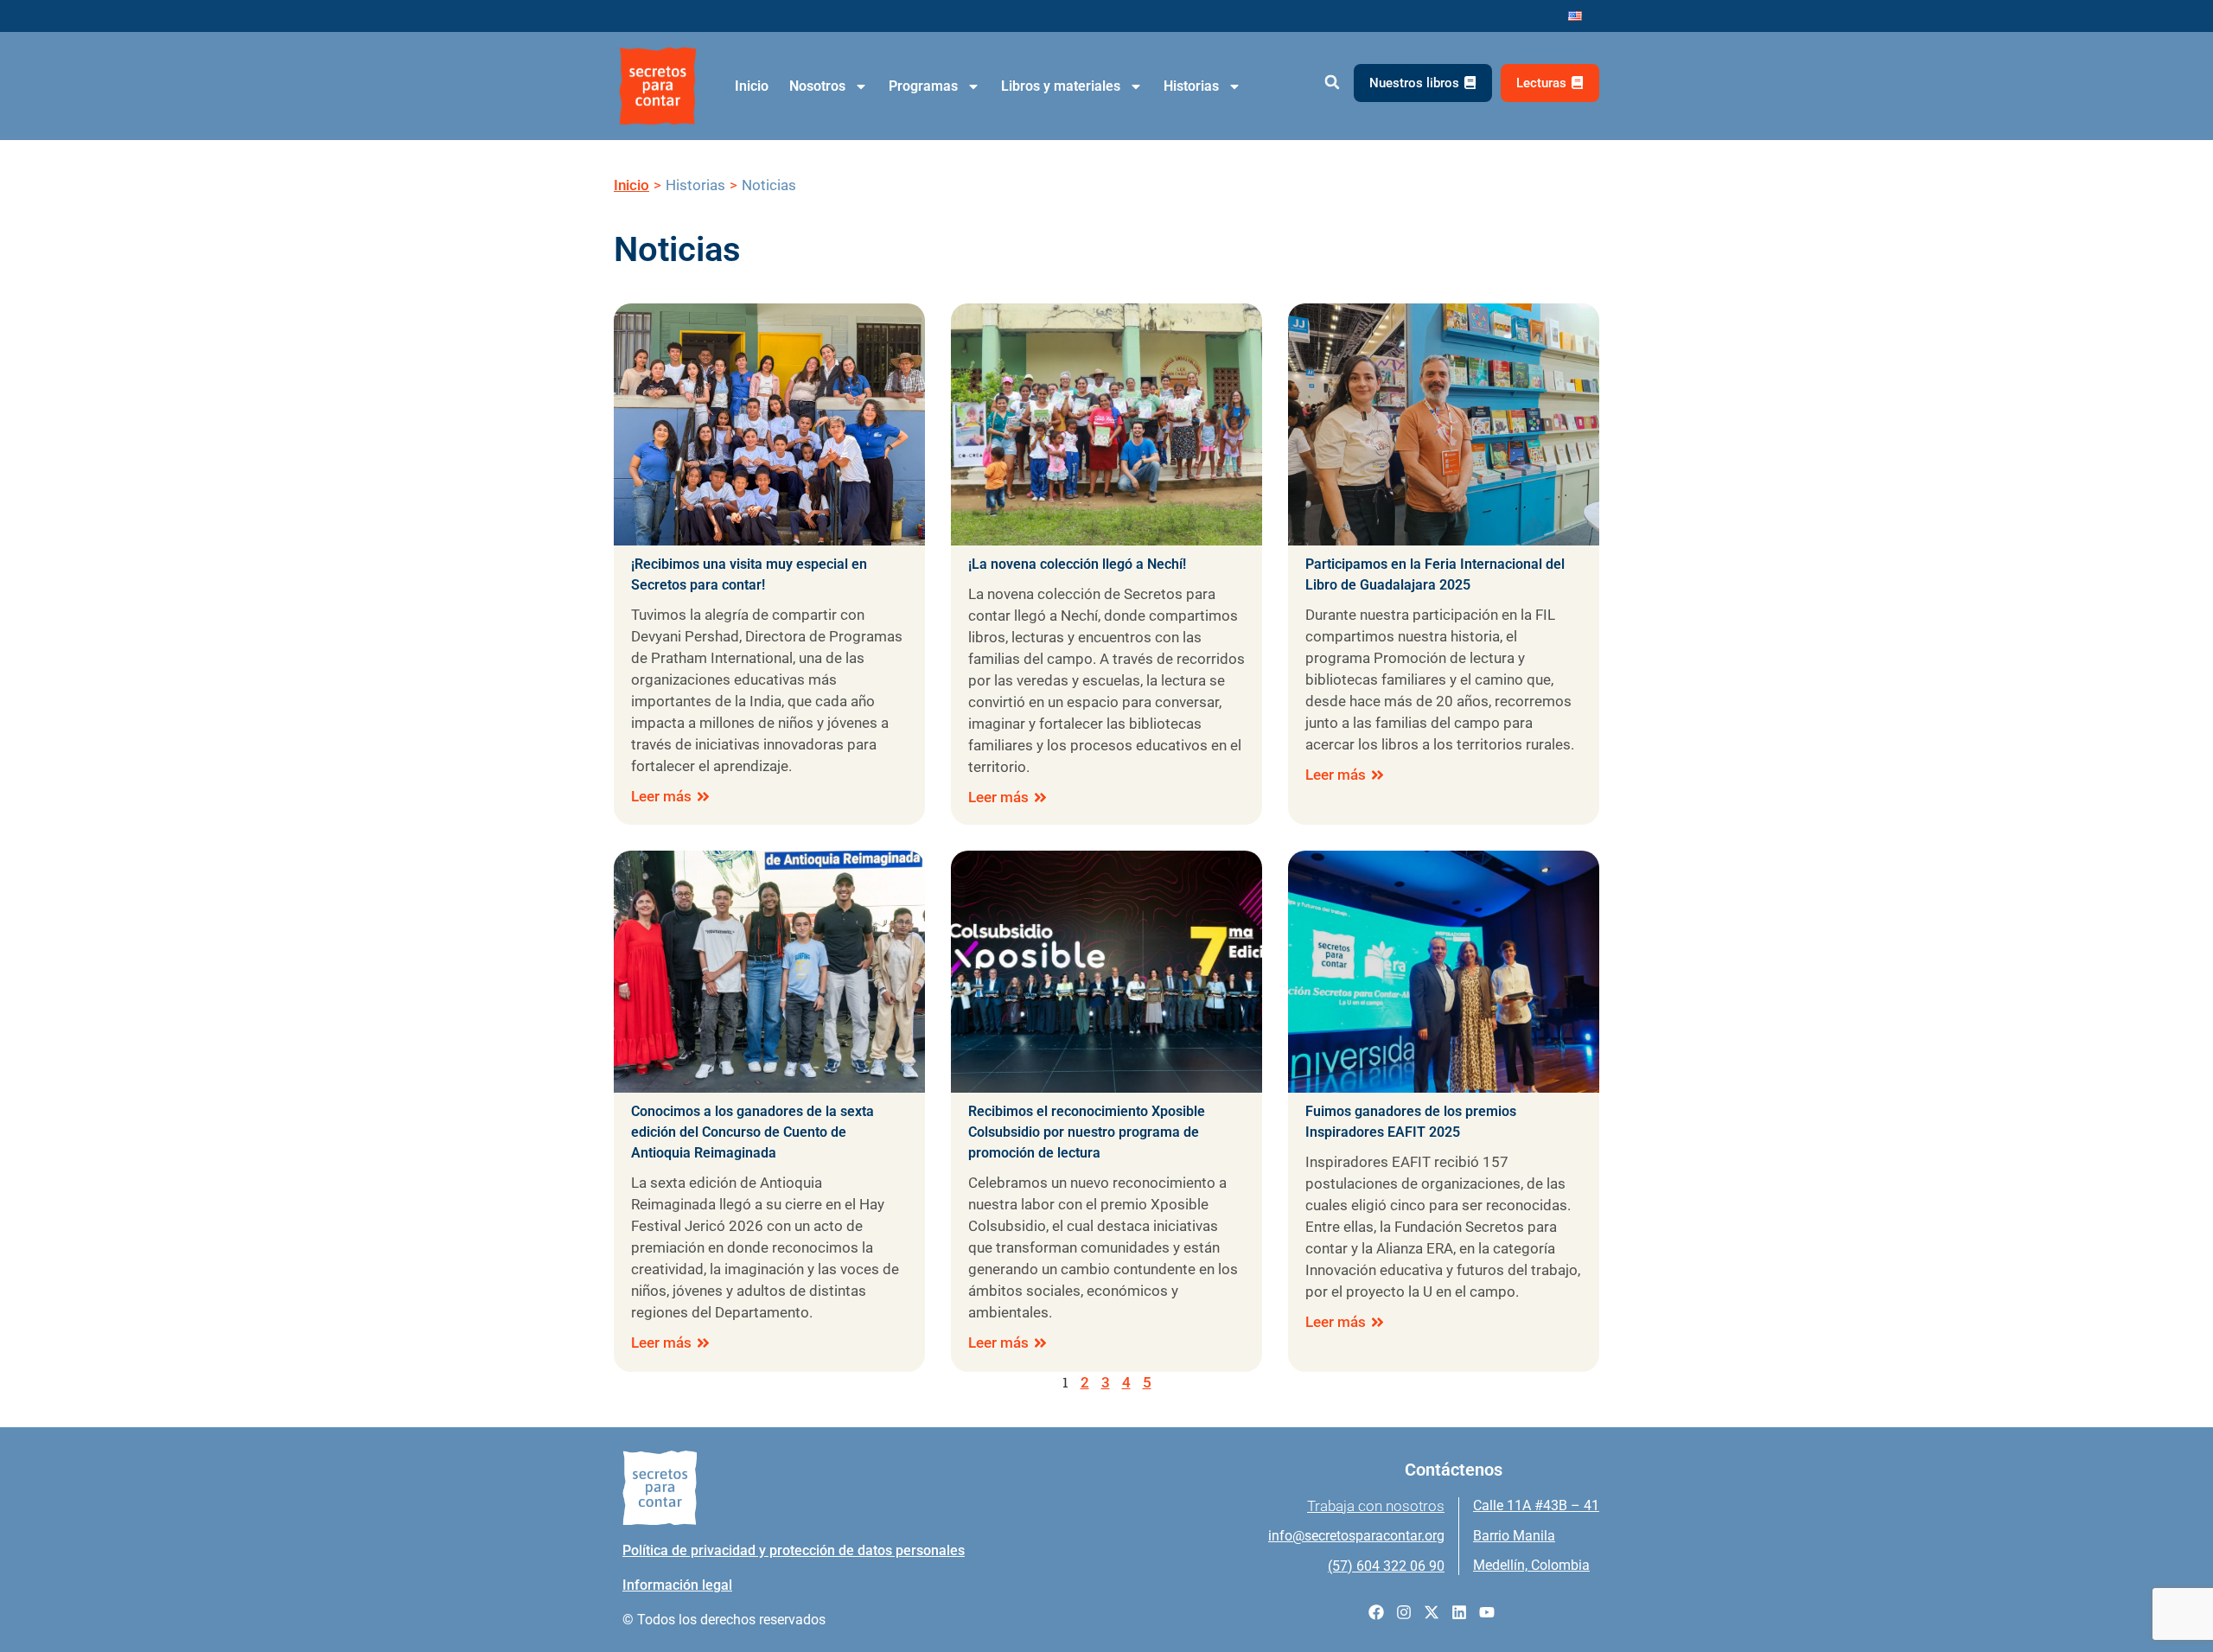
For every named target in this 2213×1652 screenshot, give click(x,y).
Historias (1191, 86)
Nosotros (817, 86)
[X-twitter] (1432, 1612)
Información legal (677, 1585)
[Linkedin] (1459, 1612)
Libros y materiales (1061, 86)
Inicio (752, 86)
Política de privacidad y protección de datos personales (794, 1550)
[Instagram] (1404, 1612)
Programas (923, 86)
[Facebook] (1376, 1612)
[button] (1332, 83)
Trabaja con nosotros (1376, 1506)
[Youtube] (1487, 1612)
